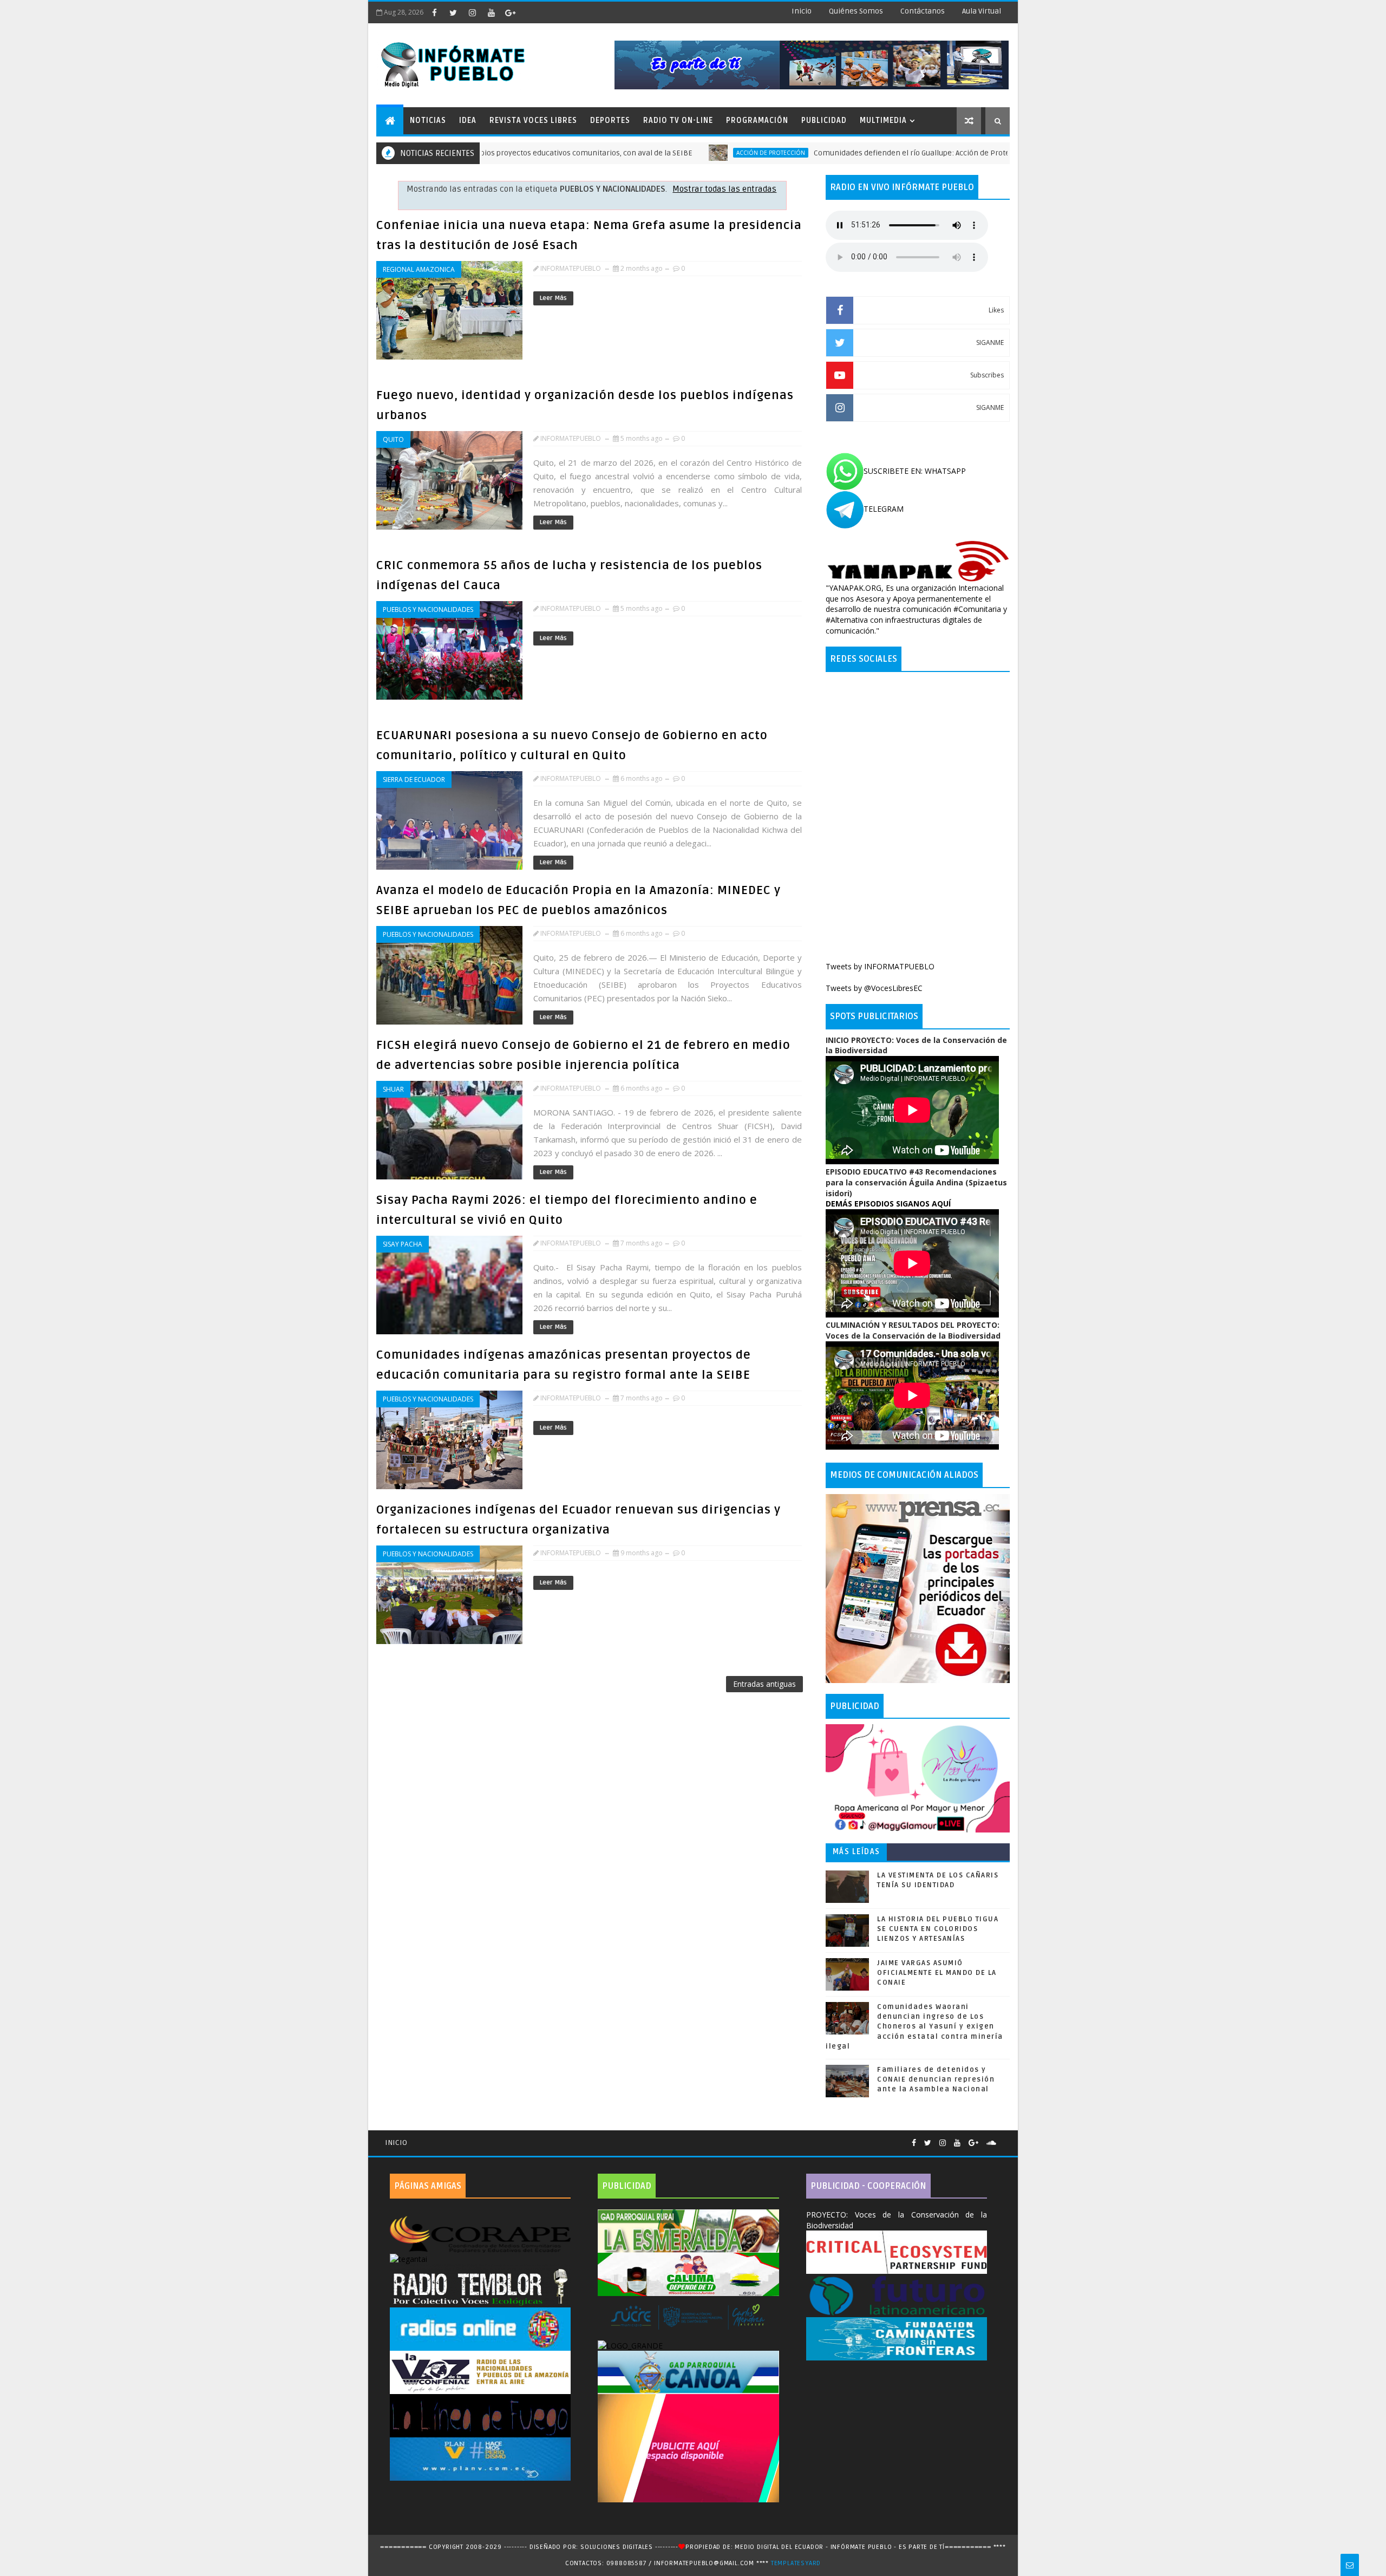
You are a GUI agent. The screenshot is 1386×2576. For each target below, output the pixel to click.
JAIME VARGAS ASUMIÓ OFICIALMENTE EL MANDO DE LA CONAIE (937, 1973)
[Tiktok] (1004, 2138)
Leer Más (553, 298)
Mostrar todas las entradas (724, 189)
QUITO (393, 439)
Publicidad (824, 120)
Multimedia (883, 120)
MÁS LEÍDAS (857, 1852)
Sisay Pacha (403, 1244)
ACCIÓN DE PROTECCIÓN (655, 153)
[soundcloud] (991, 2143)
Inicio (802, 11)
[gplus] (510, 12)
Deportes (610, 120)
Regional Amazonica (419, 269)
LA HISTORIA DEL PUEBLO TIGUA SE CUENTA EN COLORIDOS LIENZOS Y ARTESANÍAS (938, 1929)
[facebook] (434, 12)
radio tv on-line (678, 120)
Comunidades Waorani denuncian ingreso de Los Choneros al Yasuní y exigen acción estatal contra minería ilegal (914, 2027)
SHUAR (393, 1089)
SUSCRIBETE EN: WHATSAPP (915, 471)
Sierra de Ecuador (414, 780)
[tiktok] (529, 12)
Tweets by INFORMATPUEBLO (880, 966)
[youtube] (491, 12)
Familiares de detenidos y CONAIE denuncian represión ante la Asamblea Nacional (936, 2079)
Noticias (428, 120)
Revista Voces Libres (533, 120)
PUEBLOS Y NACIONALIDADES (428, 609)
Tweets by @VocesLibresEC (874, 988)
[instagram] (472, 12)
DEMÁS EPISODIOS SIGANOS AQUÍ (888, 1204)
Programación (757, 120)
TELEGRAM (884, 509)
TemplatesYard (796, 2563)
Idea (468, 120)
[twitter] (453, 12)
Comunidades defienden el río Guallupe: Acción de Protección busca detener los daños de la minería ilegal (884, 153)
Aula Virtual (982, 11)
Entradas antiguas (764, 1684)
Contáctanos (923, 11)
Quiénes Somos (856, 11)
